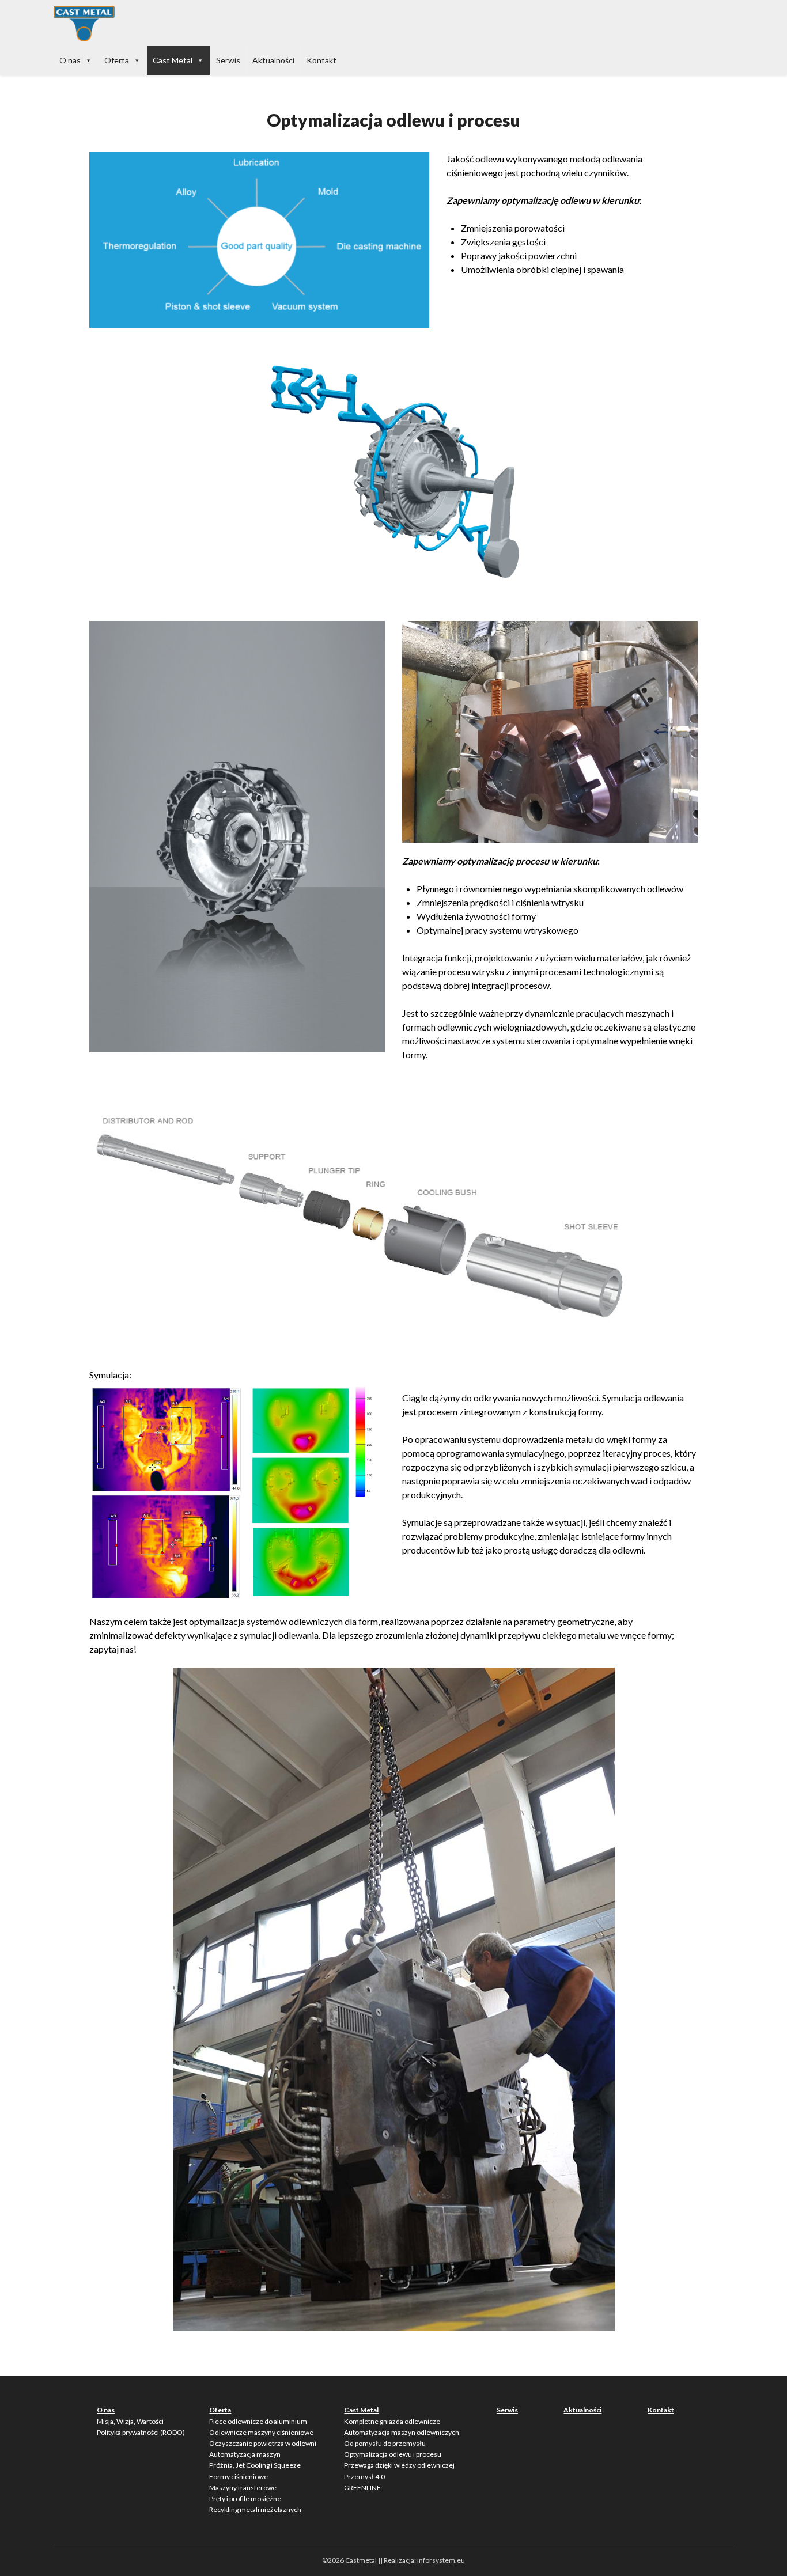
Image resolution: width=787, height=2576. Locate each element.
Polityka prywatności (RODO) (141, 2432)
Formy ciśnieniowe (239, 2477)
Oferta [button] (117, 60)
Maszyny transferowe (243, 2488)
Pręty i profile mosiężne (245, 2499)
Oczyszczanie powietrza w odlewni (263, 2443)
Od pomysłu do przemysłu (385, 2443)
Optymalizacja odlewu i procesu (393, 2454)
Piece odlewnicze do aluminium (258, 2421)
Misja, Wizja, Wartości (130, 2421)
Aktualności (273, 60)
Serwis (228, 60)
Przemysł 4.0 (364, 2477)
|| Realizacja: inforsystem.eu (421, 2560)
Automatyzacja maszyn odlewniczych (402, 2432)
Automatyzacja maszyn (245, 2454)
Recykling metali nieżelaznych (255, 2509)
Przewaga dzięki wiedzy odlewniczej (399, 2465)
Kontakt (321, 60)
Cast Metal (173, 60)
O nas (70, 60)
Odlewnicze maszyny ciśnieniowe (261, 2432)
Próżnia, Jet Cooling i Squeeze (255, 2465)
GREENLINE (362, 2488)
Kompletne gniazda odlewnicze (392, 2421)
